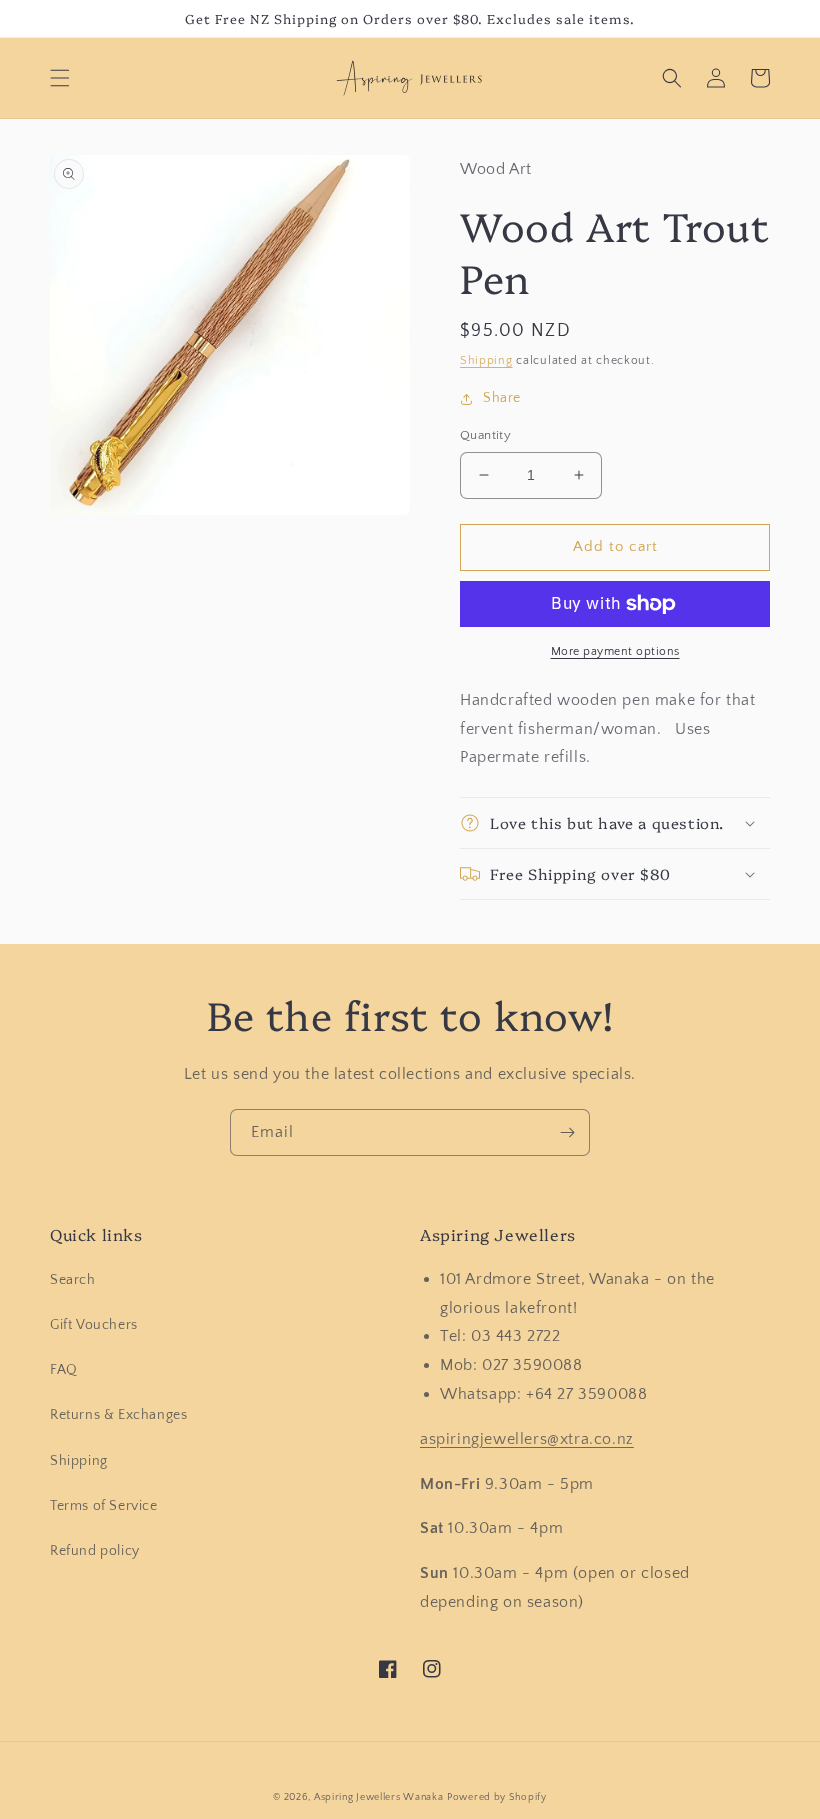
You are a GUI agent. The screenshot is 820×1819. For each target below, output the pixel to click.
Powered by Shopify (497, 1797)
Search (73, 1280)
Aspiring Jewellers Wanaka (379, 1797)
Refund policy (95, 1551)
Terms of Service (104, 1506)
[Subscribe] (567, 1132)
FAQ (64, 1370)
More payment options (615, 651)
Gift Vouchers (94, 1325)
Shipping (486, 360)
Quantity (485, 435)
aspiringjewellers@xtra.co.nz (527, 1439)
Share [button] (502, 398)
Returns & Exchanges (118, 1415)
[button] (60, 78)
